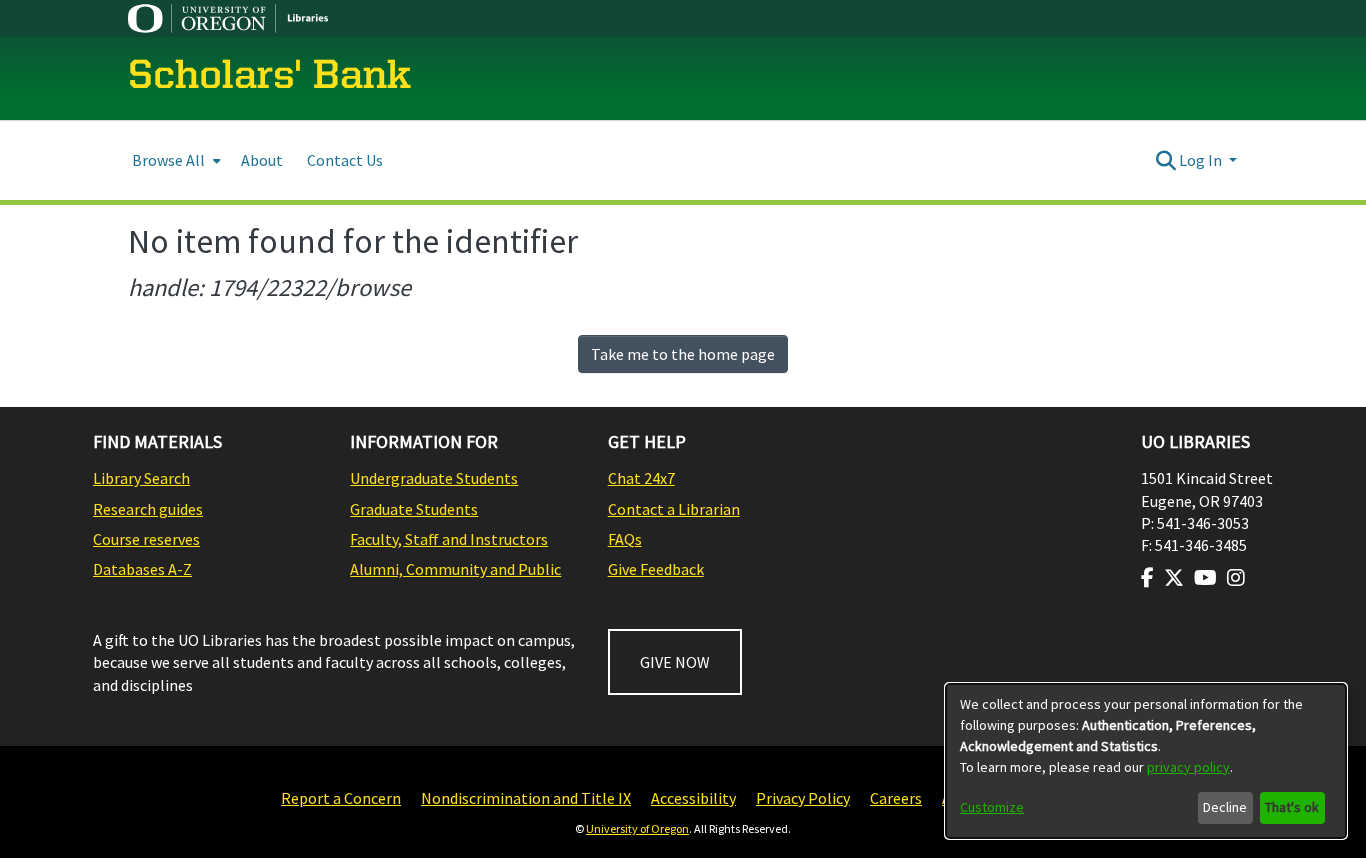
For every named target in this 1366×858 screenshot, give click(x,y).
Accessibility (693, 798)
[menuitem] (174, 160)
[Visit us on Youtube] (1205, 578)
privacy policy (1188, 767)
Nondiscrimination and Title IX (526, 798)
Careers (896, 798)
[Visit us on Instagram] (1236, 578)
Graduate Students (414, 509)
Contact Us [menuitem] (345, 160)
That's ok (1292, 807)
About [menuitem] (262, 160)
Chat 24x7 (641, 478)
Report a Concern (341, 798)
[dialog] (1146, 761)
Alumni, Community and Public (455, 569)
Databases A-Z (142, 569)
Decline (1225, 807)
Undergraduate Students (434, 478)
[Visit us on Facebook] (1147, 578)
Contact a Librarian (674, 509)
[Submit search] (1165, 160)
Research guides (148, 509)
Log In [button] (1202, 160)
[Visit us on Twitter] (1174, 578)
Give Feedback (656, 569)
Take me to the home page (683, 354)
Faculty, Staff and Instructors (449, 539)
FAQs (625, 539)
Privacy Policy (803, 798)
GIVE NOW (675, 662)
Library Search (141, 478)
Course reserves (146, 539)
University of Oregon (637, 828)
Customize (992, 807)
